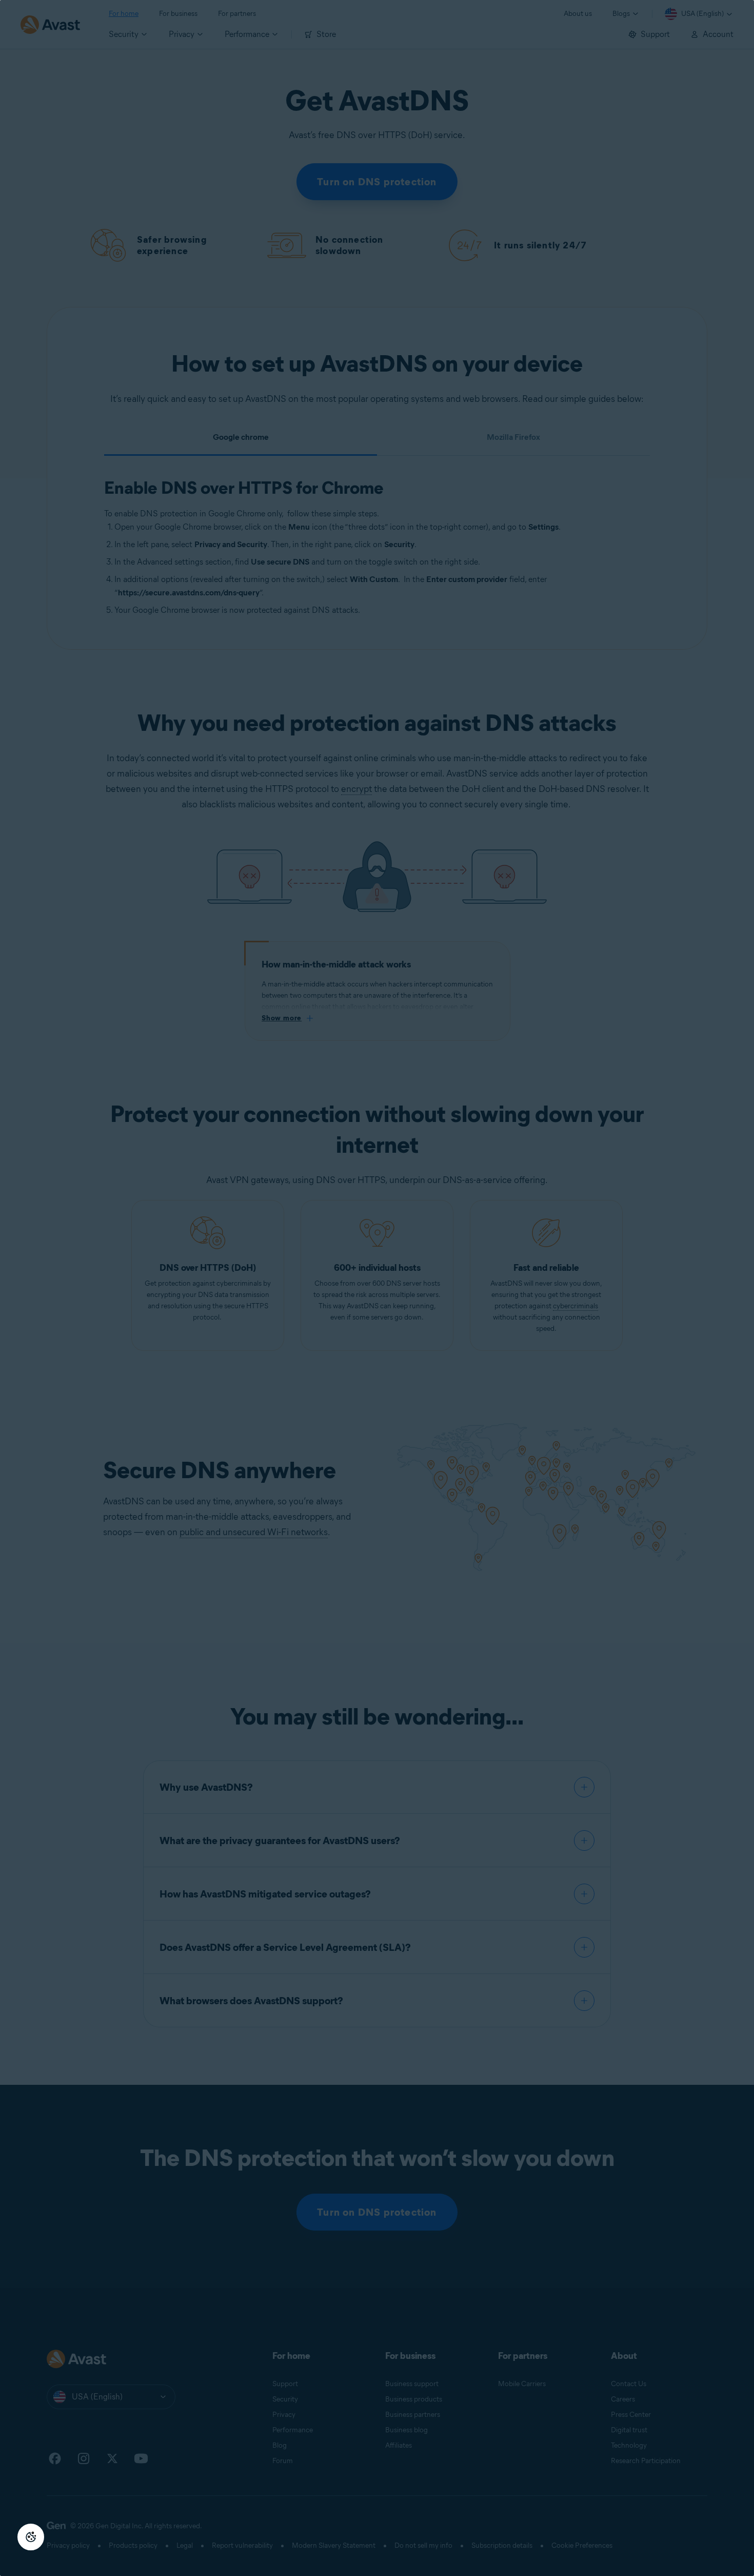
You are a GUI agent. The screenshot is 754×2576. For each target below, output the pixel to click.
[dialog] (377, 1288)
